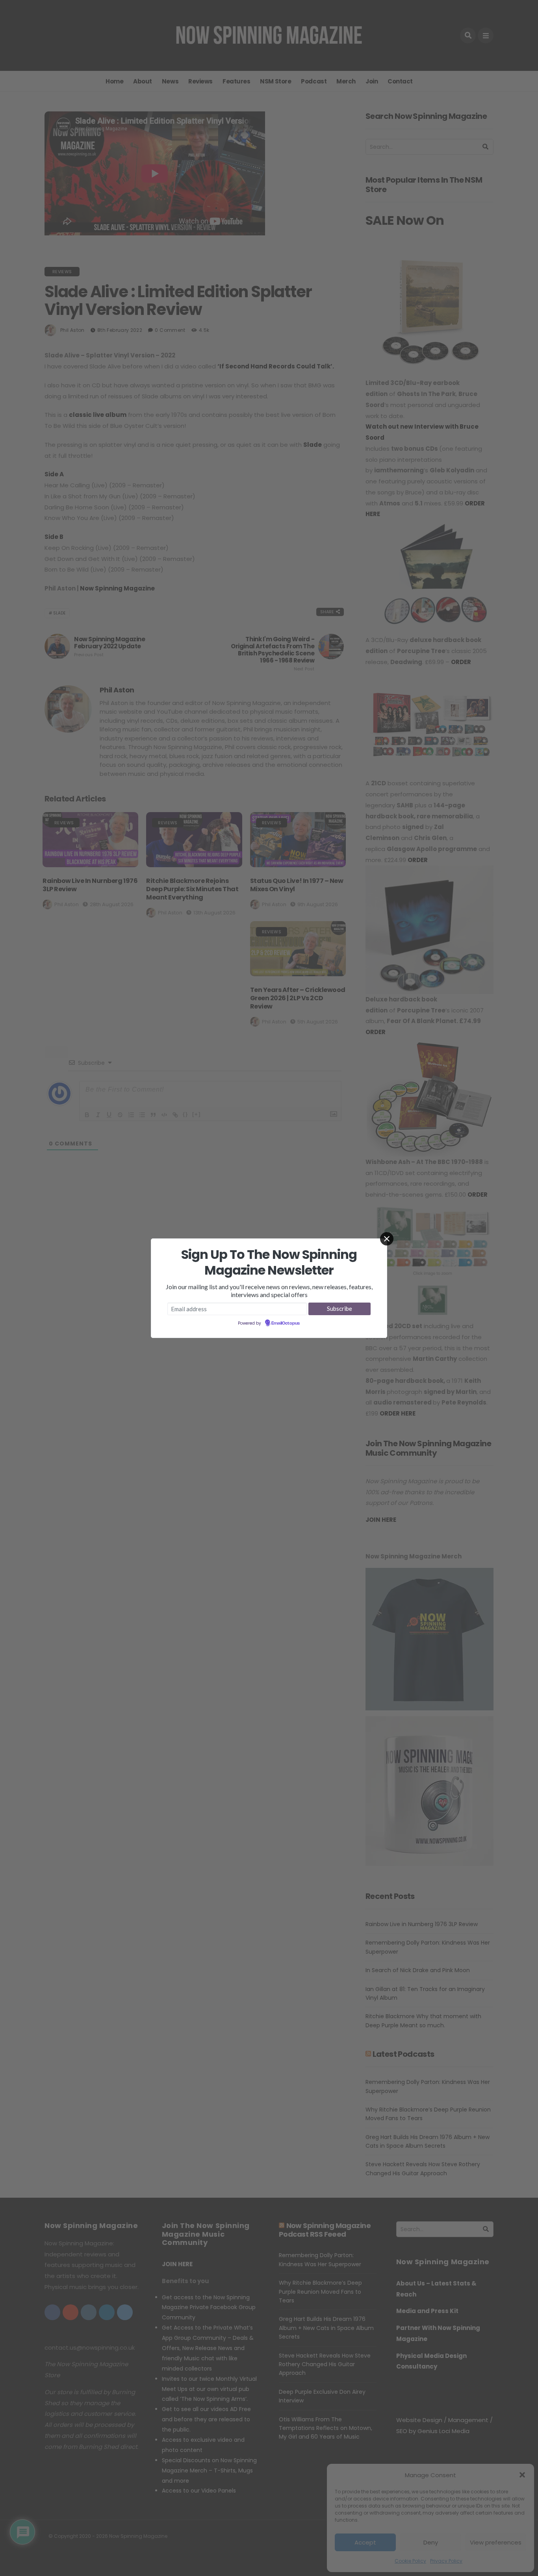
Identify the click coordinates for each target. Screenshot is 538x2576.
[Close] (387, 1239)
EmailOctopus (286, 1323)
